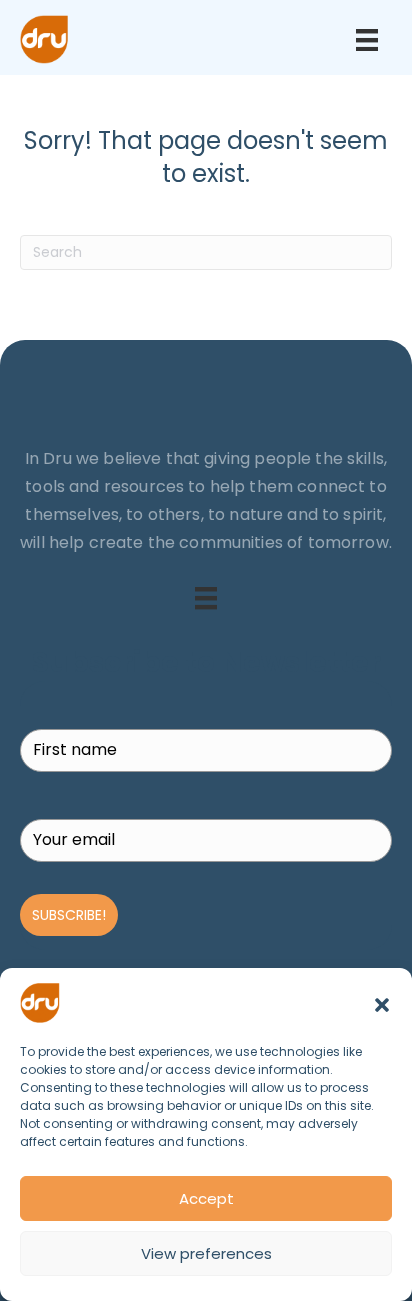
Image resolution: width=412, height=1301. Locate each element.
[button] (382, 1003)
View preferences (206, 1253)
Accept (206, 1198)
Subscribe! (69, 915)
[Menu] (367, 40)
